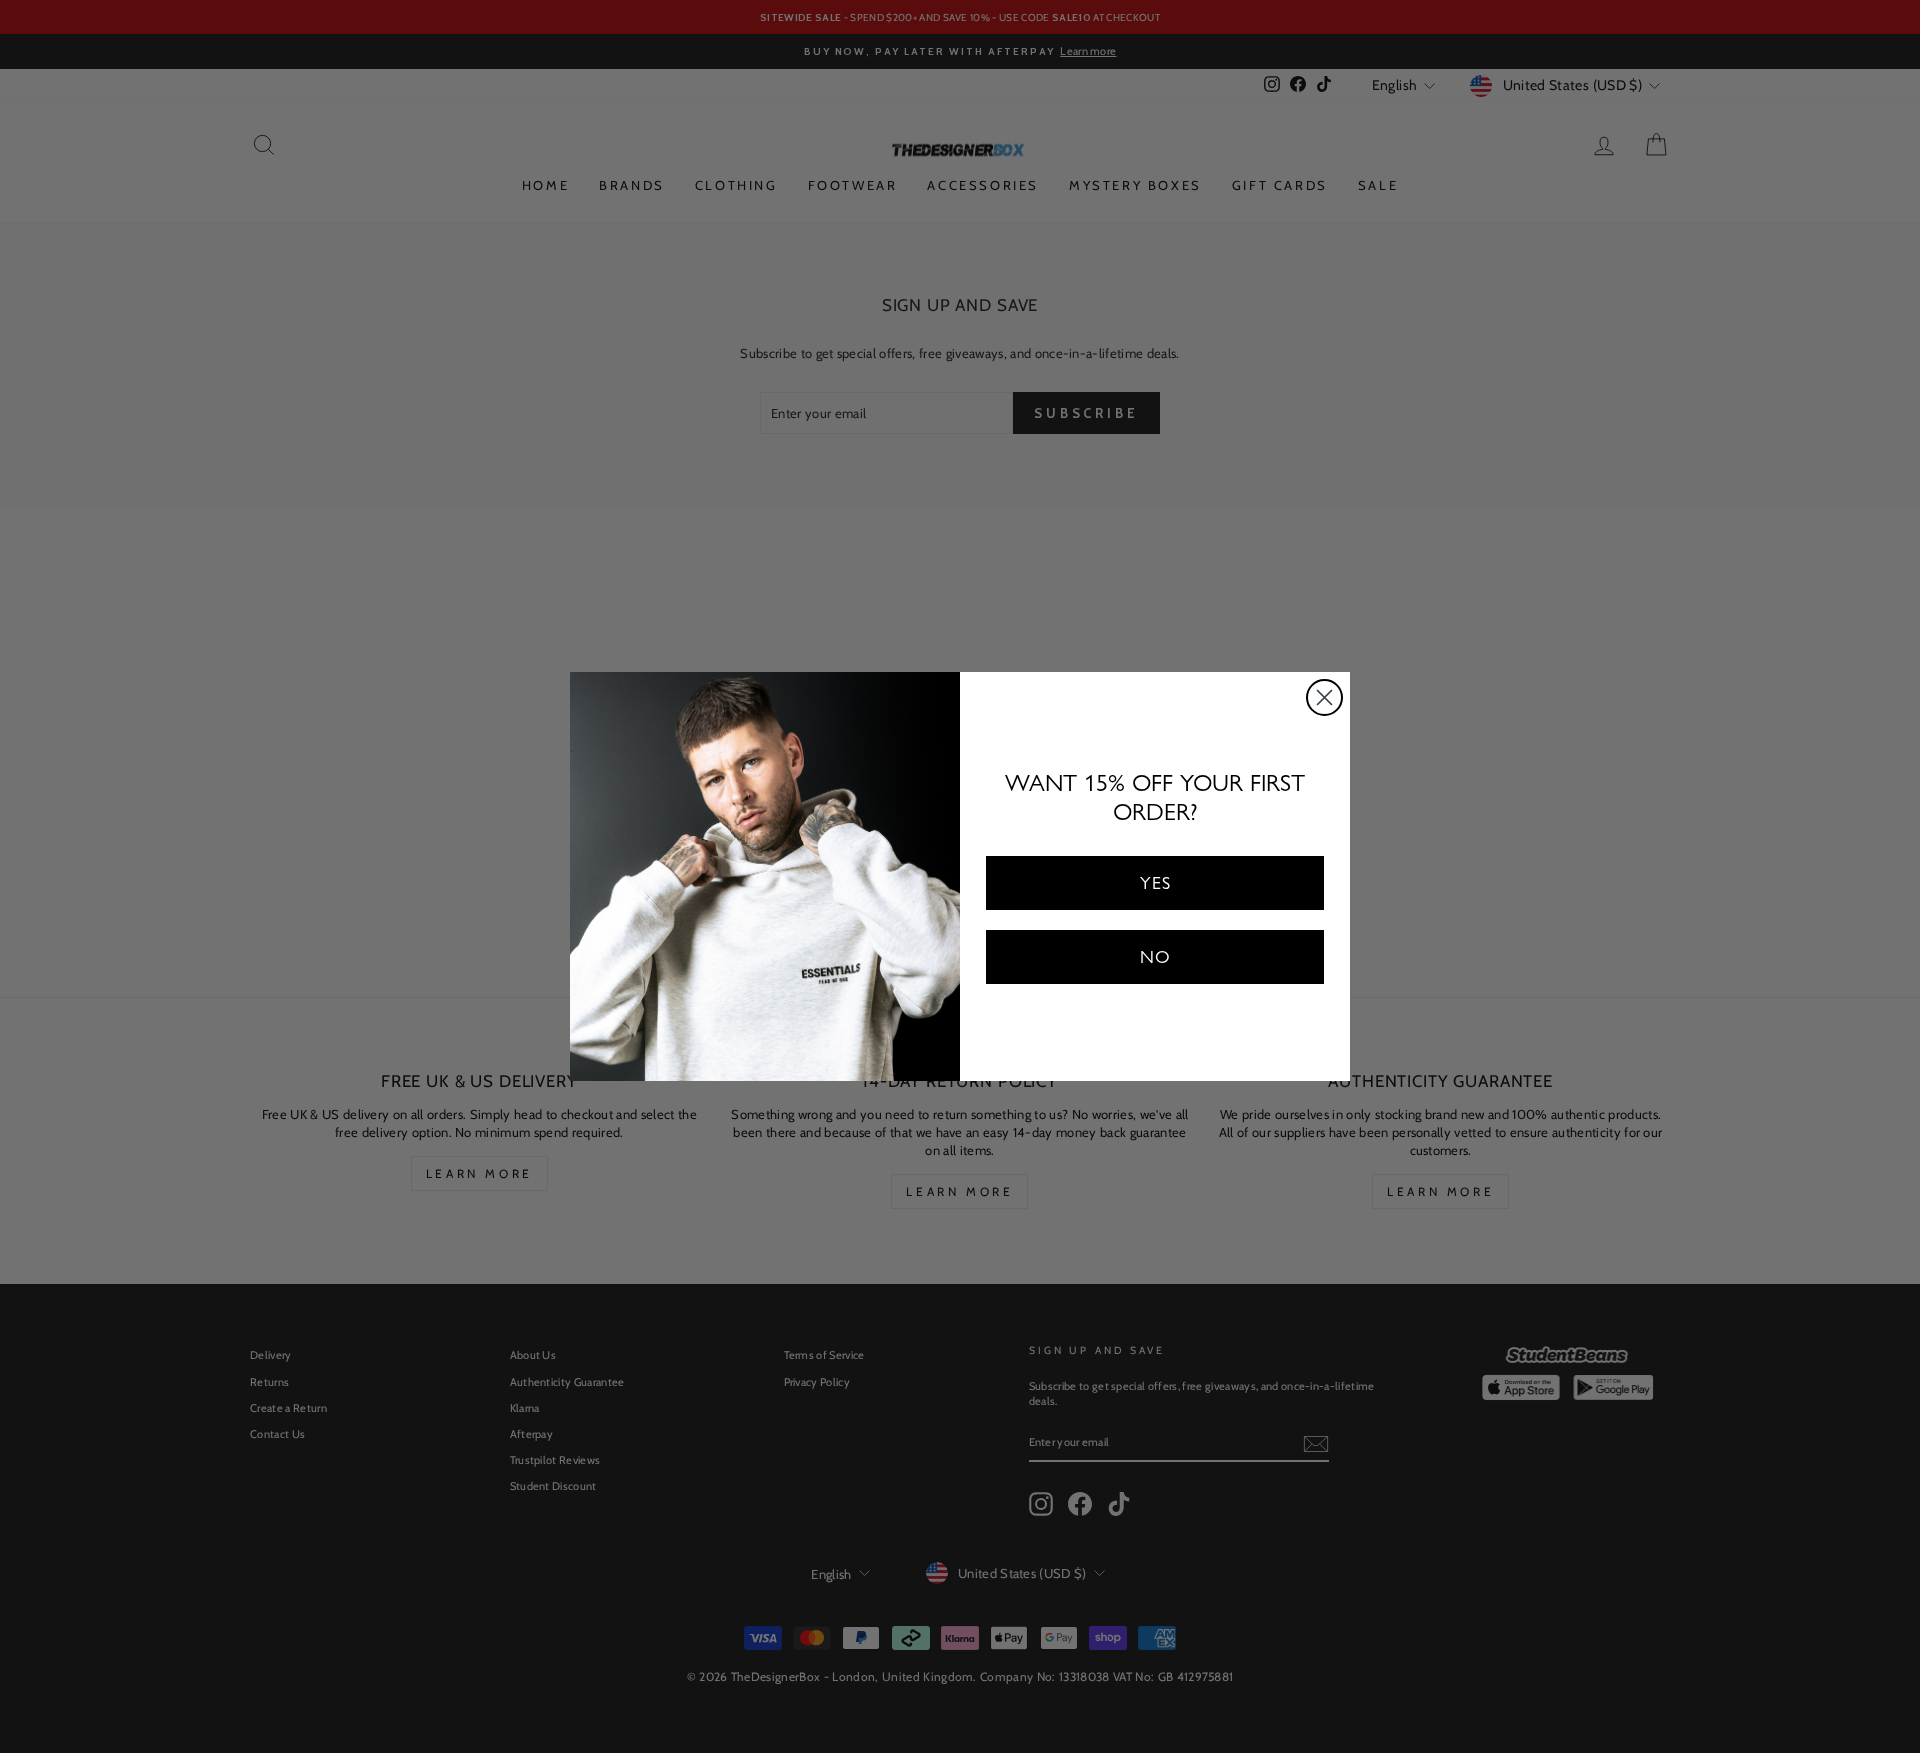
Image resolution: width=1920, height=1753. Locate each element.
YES (1155, 882)
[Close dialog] (1324, 697)
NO (1155, 956)
